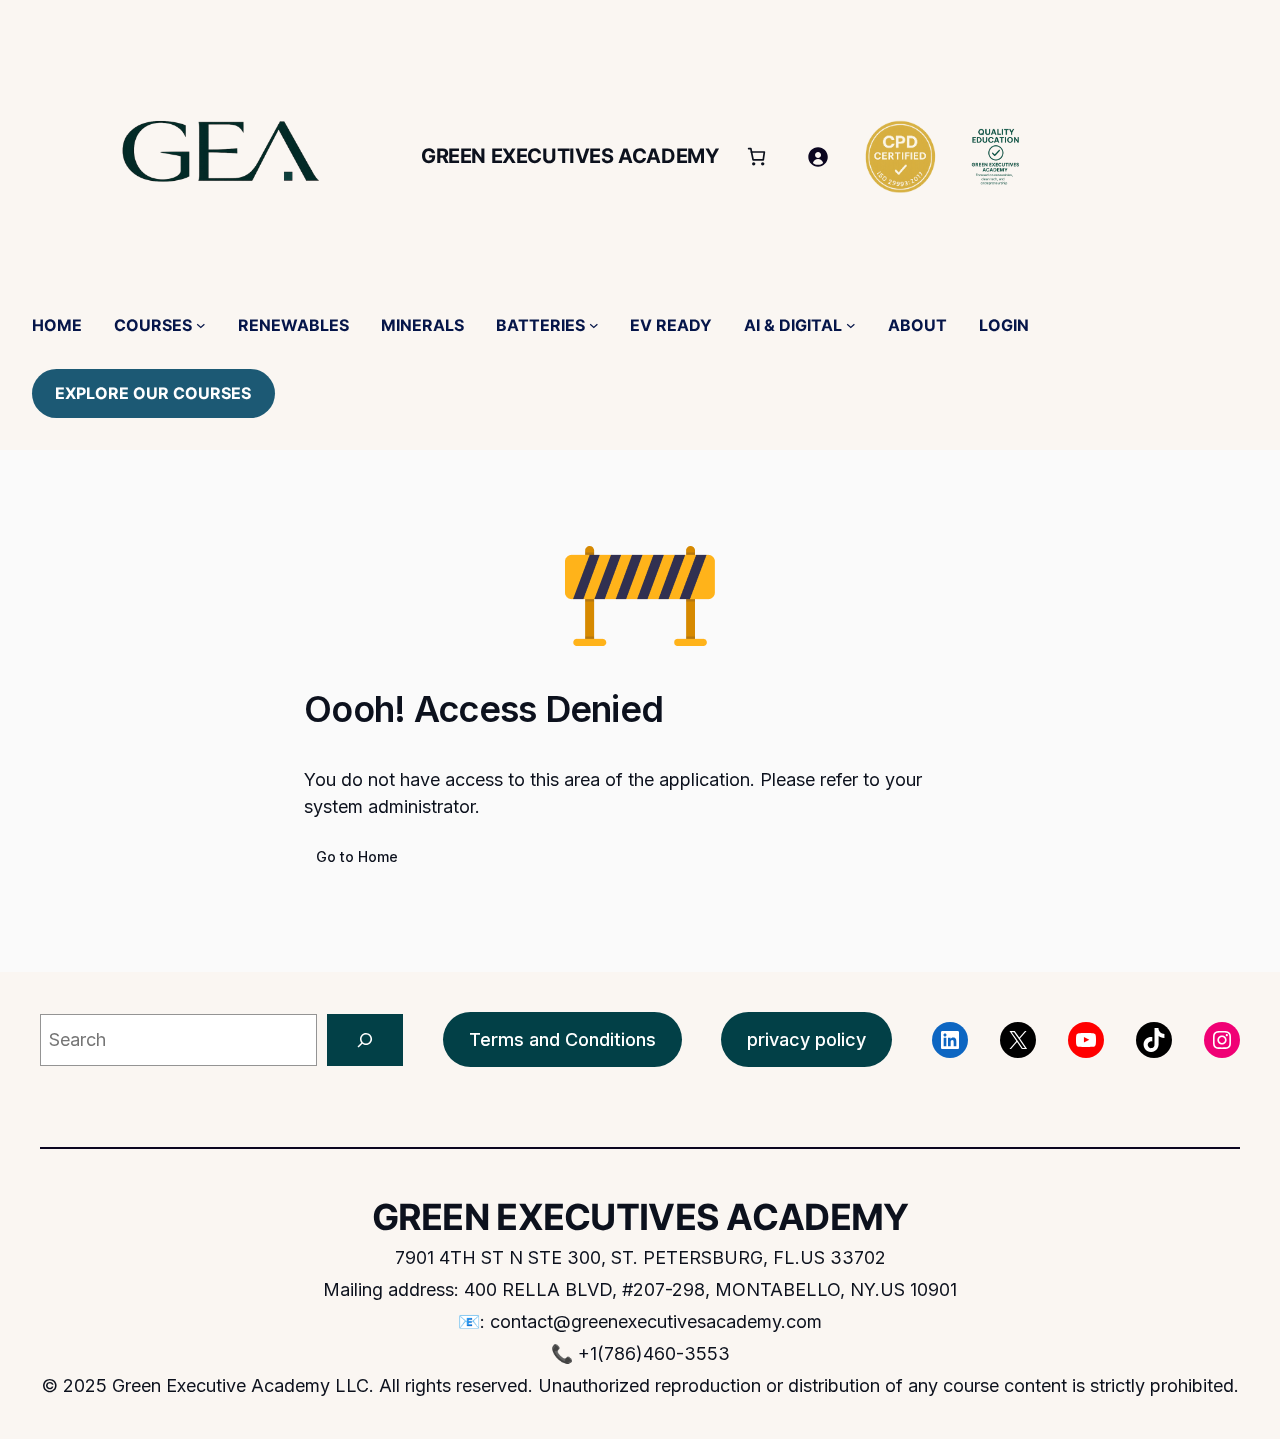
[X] (1018, 1040)
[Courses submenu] (201, 325)
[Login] (817, 156)
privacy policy (806, 1039)
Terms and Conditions (562, 1039)
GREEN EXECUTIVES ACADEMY (569, 156)
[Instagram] (1222, 1040)
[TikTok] (1154, 1040)
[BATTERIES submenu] (594, 325)
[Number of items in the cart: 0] (756, 156)
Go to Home (357, 856)
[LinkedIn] (950, 1040)
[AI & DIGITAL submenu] (851, 325)
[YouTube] (1086, 1040)
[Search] (365, 1040)
